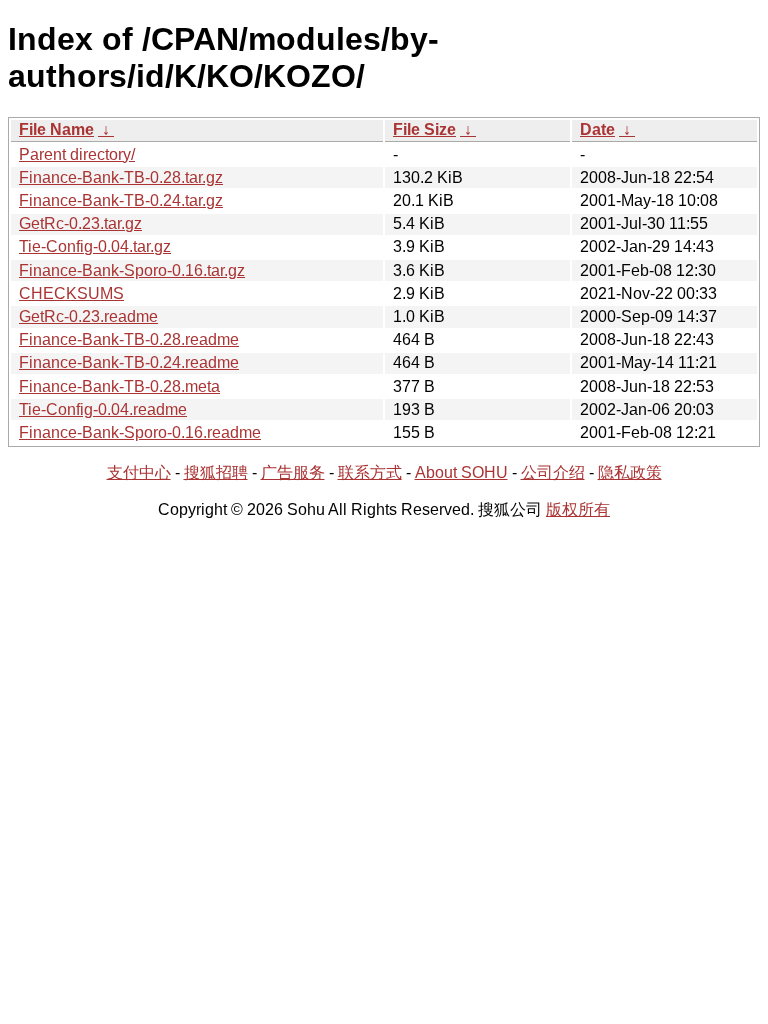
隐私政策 (630, 472)
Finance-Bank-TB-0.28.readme (129, 339)
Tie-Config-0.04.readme (103, 409)
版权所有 (578, 509)
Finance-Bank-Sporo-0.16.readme (140, 432)
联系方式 (370, 472)
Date (597, 129)
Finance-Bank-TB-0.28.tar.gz (121, 177)
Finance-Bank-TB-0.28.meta (119, 386)
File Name (56, 129)
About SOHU (461, 472)
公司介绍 (553, 472)
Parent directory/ (77, 154)
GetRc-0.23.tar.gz (80, 223)
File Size (424, 129)
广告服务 (293, 472)
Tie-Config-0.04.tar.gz (95, 246)
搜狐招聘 (216, 472)
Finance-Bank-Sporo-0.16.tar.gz (132, 270)
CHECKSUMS (71, 293)
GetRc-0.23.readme (88, 316)
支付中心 (139, 472)
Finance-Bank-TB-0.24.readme (129, 362)
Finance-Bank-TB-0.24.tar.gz (121, 200)
